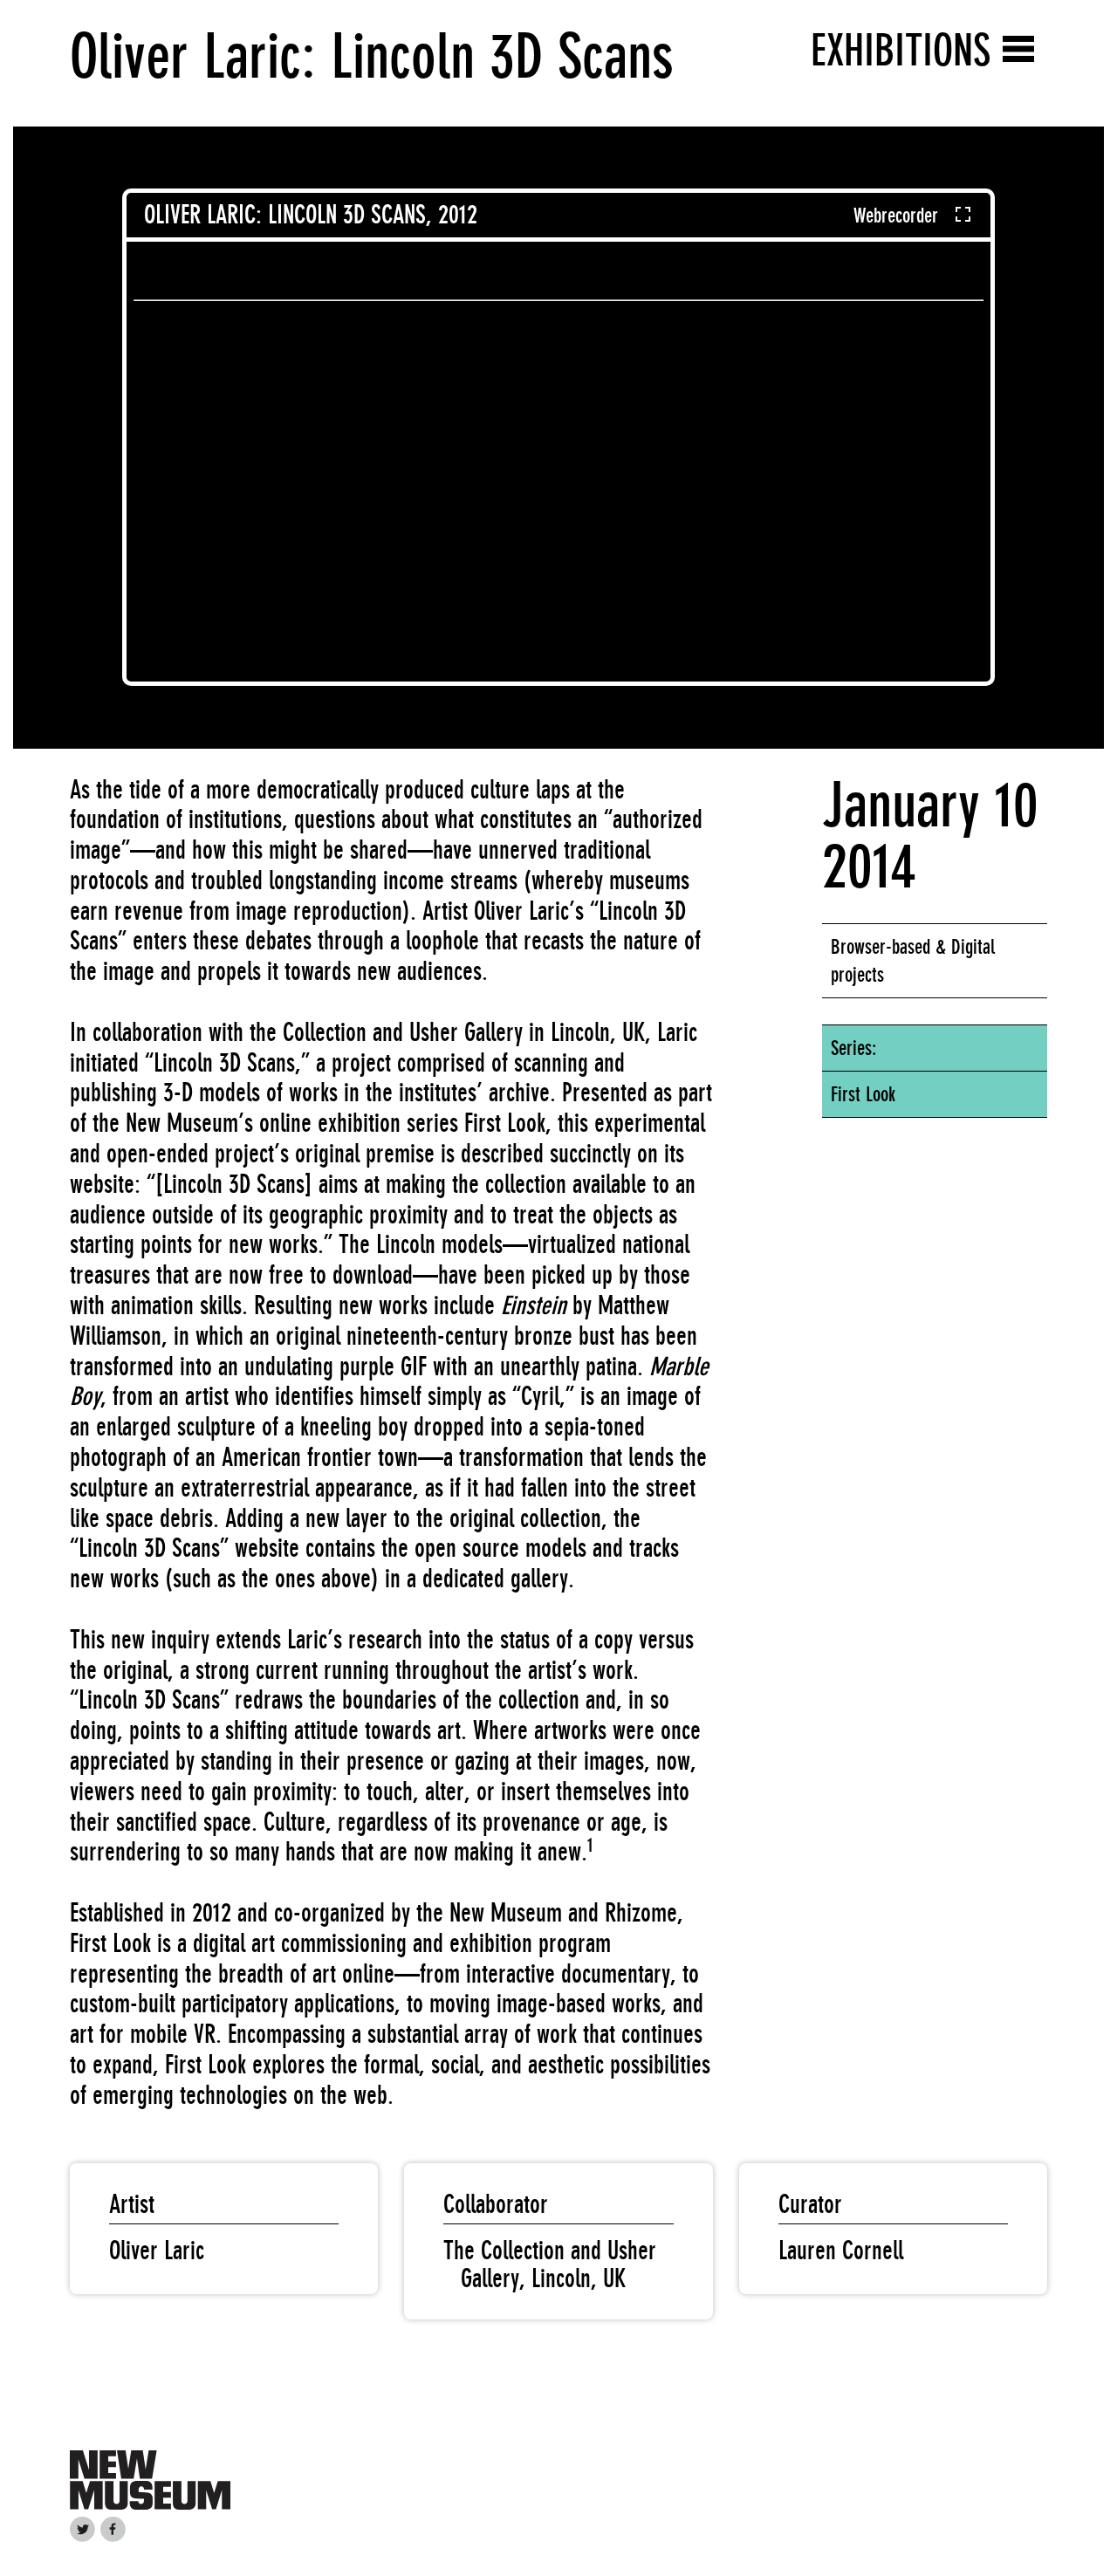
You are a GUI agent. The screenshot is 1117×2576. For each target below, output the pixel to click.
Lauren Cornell (841, 2251)
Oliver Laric (157, 2251)
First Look (863, 1094)
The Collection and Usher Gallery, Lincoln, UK (550, 2264)
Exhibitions (901, 50)
